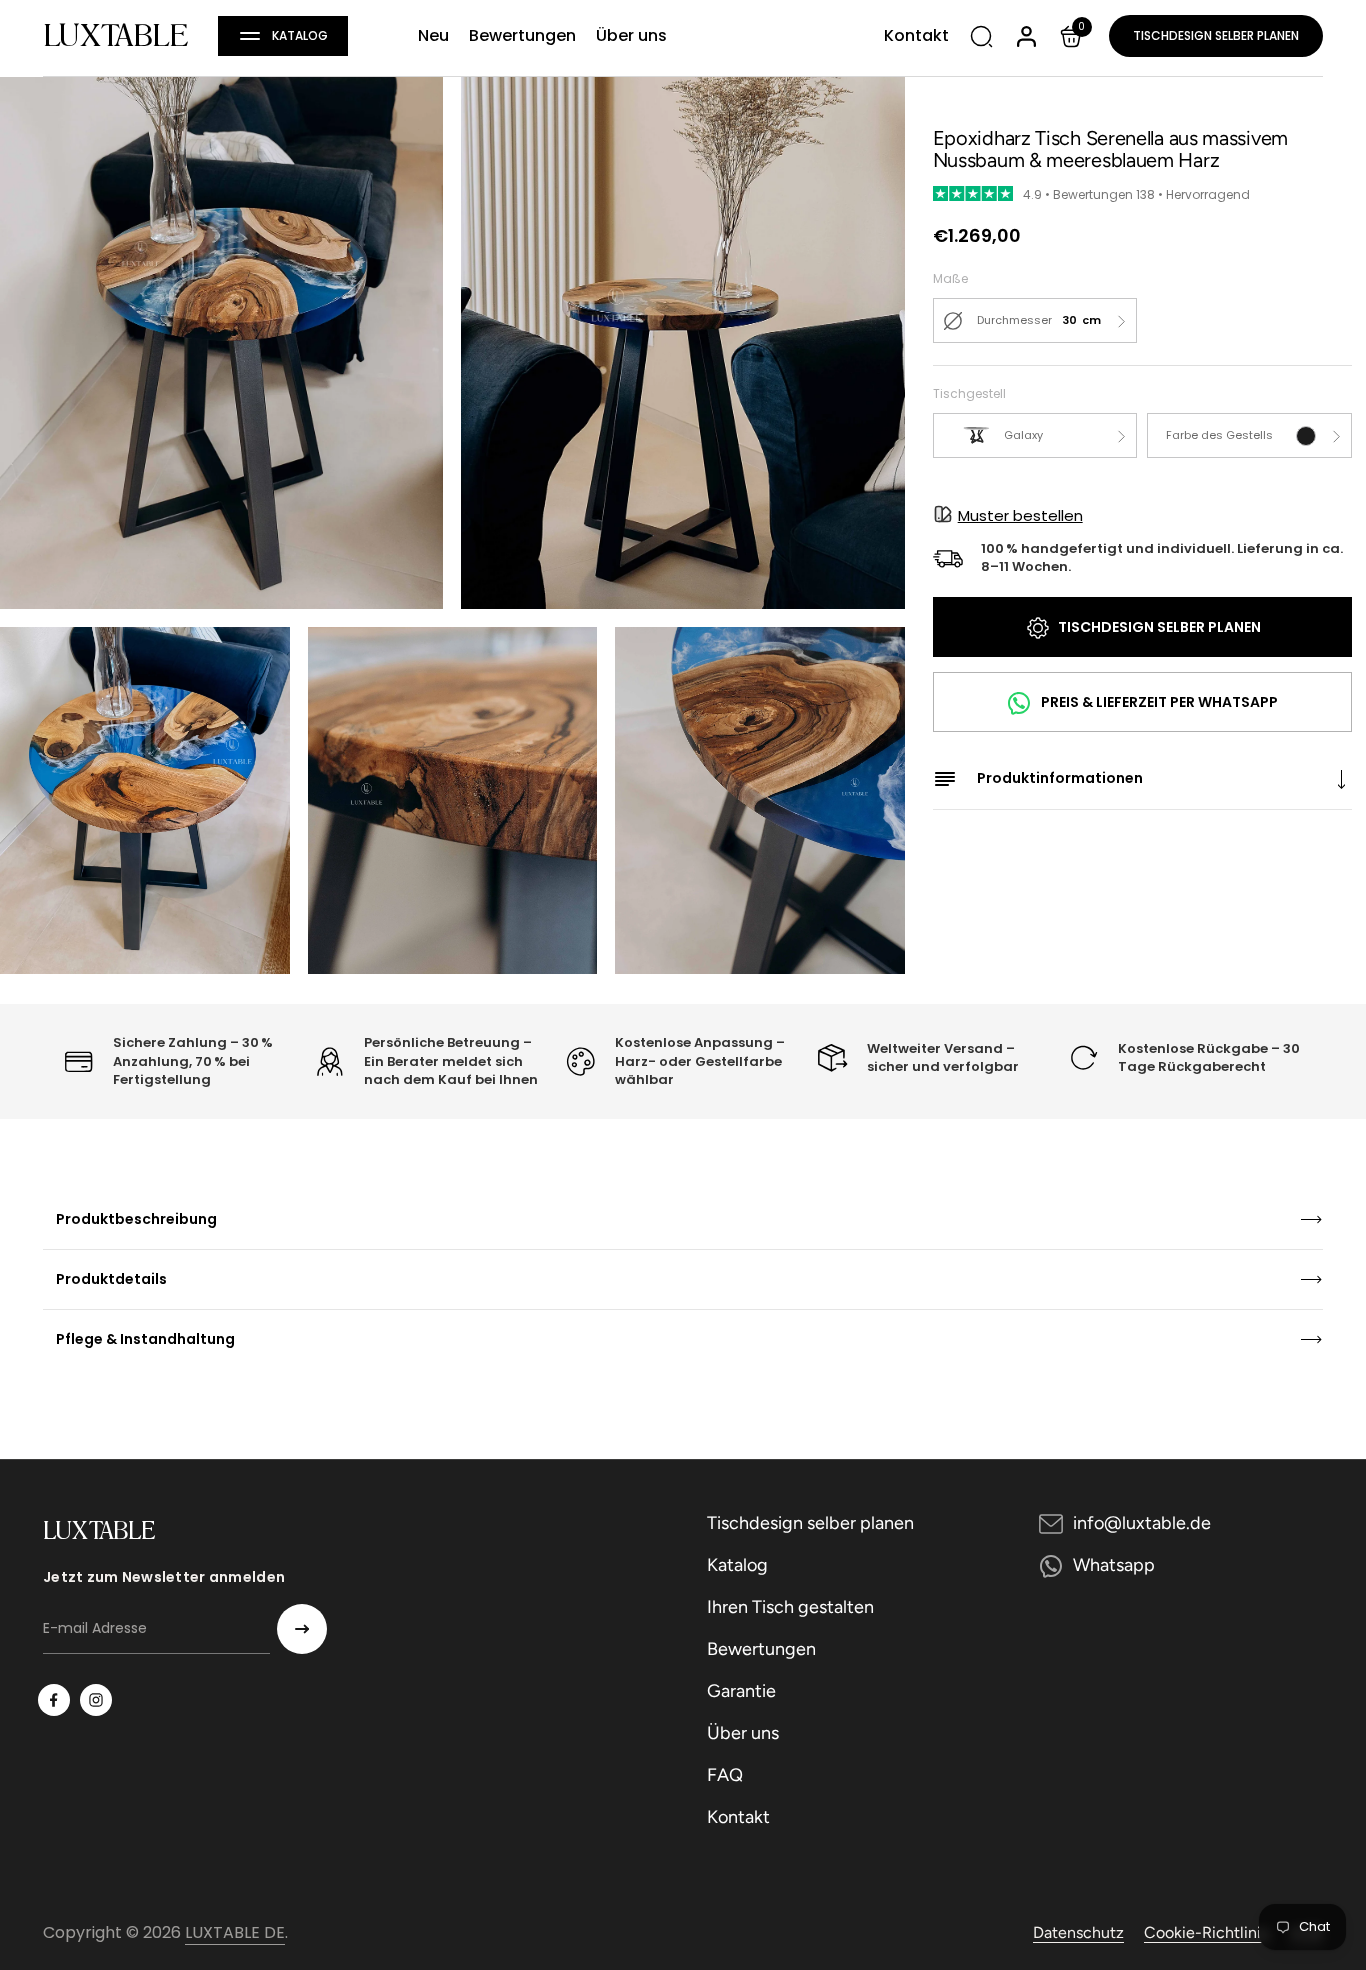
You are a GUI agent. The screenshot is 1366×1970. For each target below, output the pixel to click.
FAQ (725, 1775)
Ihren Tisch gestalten (790, 1607)
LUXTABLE (115, 36)
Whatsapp (1114, 1565)
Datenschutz (1078, 1932)
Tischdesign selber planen (1216, 35)
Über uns (743, 1733)
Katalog (737, 1565)
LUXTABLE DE (235, 1932)
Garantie (741, 1691)
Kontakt (738, 1817)
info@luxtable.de (1142, 1523)
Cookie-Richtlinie (1207, 1932)
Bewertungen (761, 1649)
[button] (283, 36)
